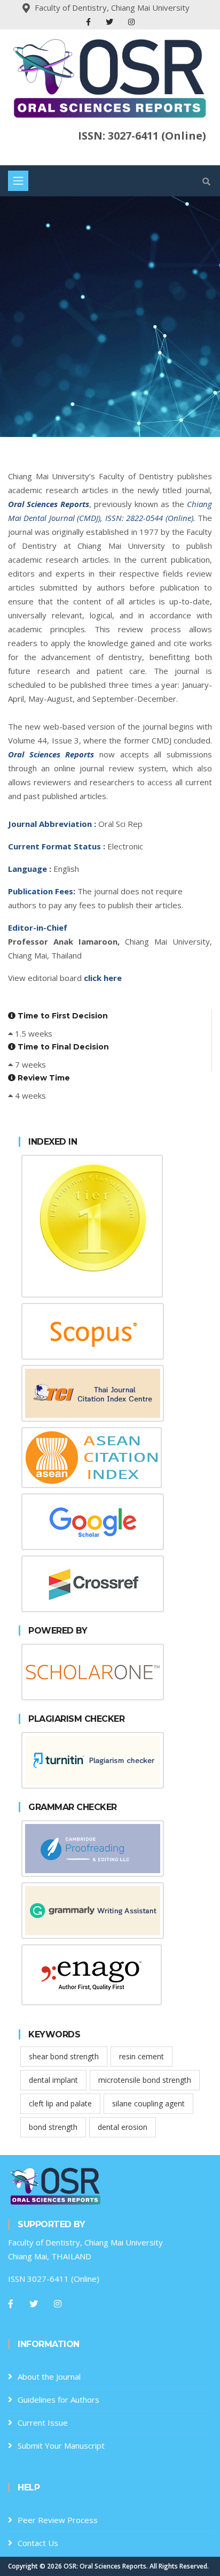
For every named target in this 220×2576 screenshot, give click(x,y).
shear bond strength (64, 2056)
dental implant (53, 2080)
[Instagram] (131, 22)
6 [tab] (142, 400)
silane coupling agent (148, 2103)
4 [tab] (110, 400)
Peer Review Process (58, 2520)
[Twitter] (111, 22)
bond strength (53, 2127)
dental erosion (123, 2127)
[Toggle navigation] (18, 181)
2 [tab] (78, 400)
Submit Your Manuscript (61, 2445)
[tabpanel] (110, 317)
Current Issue (43, 2422)
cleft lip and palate (60, 2103)
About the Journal (49, 2376)
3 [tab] (94, 400)
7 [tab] (158, 400)
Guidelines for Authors (58, 2399)
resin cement (142, 2056)
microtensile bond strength (145, 2080)
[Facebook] (89, 22)
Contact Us (38, 2543)
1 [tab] (62, 400)
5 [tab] (126, 400)
